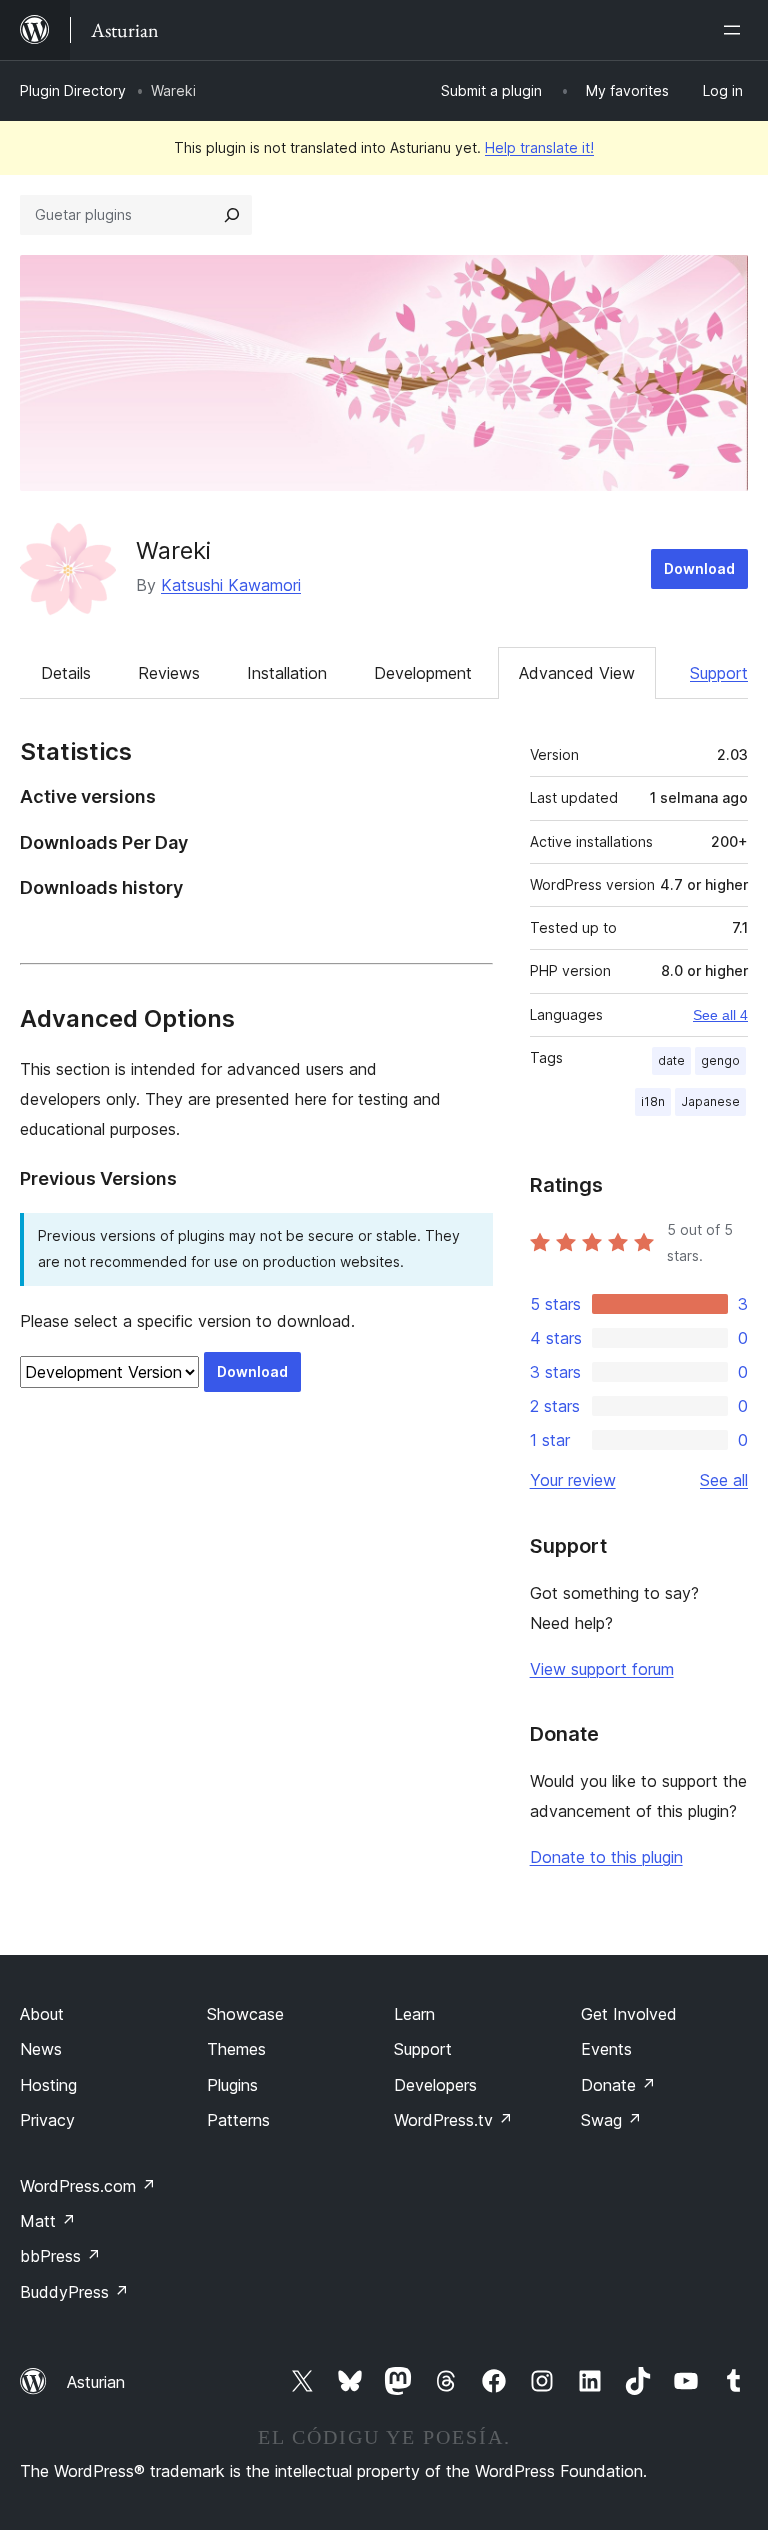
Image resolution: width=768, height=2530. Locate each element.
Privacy (47, 2120)
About (42, 2014)
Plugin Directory (73, 90)
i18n (653, 1101)
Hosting (48, 2085)
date (671, 1060)
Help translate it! (539, 147)
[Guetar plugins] (232, 215)
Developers (435, 2085)
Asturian (96, 2382)
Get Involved (629, 2014)
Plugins (232, 2085)
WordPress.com (88, 2186)
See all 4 (720, 1015)
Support (719, 673)
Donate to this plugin (606, 1857)
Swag (611, 2120)
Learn (414, 2014)
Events (606, 2049)
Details (66, 673)
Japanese (710, 1101)
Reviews (169, 673)
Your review (573, 1480)
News (41, 2049)
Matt (48, 2221)
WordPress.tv (453, 2120)
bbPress (60, 2256)
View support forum (602, 1669)
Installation (287, 673)
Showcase (245, 2014)
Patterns (238, 2120)
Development (423, 673)
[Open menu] (736, 30)
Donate (618, 2085)
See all (724, 1480)
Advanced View (577, 673)
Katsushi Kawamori (231, 585)
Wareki (173, 550)
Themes (236, 2049)
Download (699, 568)
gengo (720, 1060)
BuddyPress (74, 2292)
